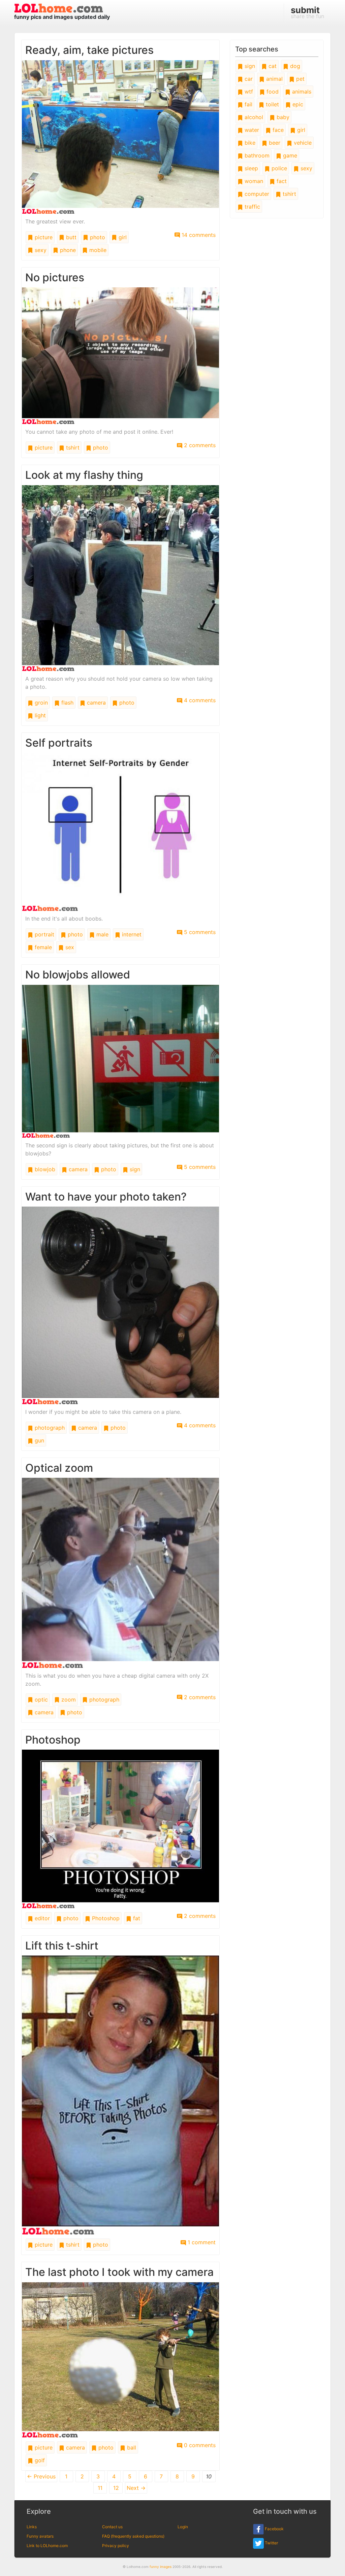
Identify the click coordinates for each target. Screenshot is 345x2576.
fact (281, 181)
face (277, 130)
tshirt (72, 448)
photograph (49, 1428)
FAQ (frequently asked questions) (133, 2536)
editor (41, 1918)
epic (297, 104)
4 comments (199, 700)
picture (43, 237)
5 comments (199, 932)
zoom (68, 1700)
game (289, 155)
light (39, 715)
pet (300, 79)
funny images (161, 2567)
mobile (97, 250)
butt (70, 237)
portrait (44, 934)
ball (131, 2447)
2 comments (199, 445)
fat (136, 1918)
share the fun (307, 12)
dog (294, 66)
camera (96, 703)
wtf (248, 92)
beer (274, 143)
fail (248, 104)
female (42, 947)
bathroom (256, 155)
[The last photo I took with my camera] (120, 2359)
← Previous (41, 2476)
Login (183, 2527)
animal (274, 79)
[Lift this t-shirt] (120, 2095)
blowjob (44, 1169)
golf (39, 2460)
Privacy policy (116, 2546)
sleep (250, 168)
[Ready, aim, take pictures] (120, 137)
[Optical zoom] (120, 1572)
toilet (272, 104)
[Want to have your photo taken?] (120, 1305)
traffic (252, 207)
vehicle (302, 143)
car (248, 79)
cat (272, 66)
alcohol (253, 117)
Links (32, 2527)
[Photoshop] (120, 1828)
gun (39, 1440)
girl (122, 237)
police (278, 168)
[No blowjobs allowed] (120, 1061)
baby (282, 117)
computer (256, 194)
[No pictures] (120, 355)
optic (40, 1700)
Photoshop (105, 1918)
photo (97, 237)
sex (69, 947)
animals (301, 92)
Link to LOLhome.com (47, 2546)
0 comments (199, 2445)
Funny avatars (40, 2536)
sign (134, 1169)
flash (67, 703)
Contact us (112, 2527)
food (272, 92)
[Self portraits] (120, 831)
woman (253, 181)
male (102, 934)
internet (131, 934)
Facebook (274, 2529)
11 (100, 2488)
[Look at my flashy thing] (120, 578)
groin (40, 703)
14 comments (198, 235)
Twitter (271, 2543)
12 (116, 2488)
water (251, 130)
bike (249, 143)
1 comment (201, 2242)
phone (67, 250)
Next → (136, 2488)
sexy (40, 250)
